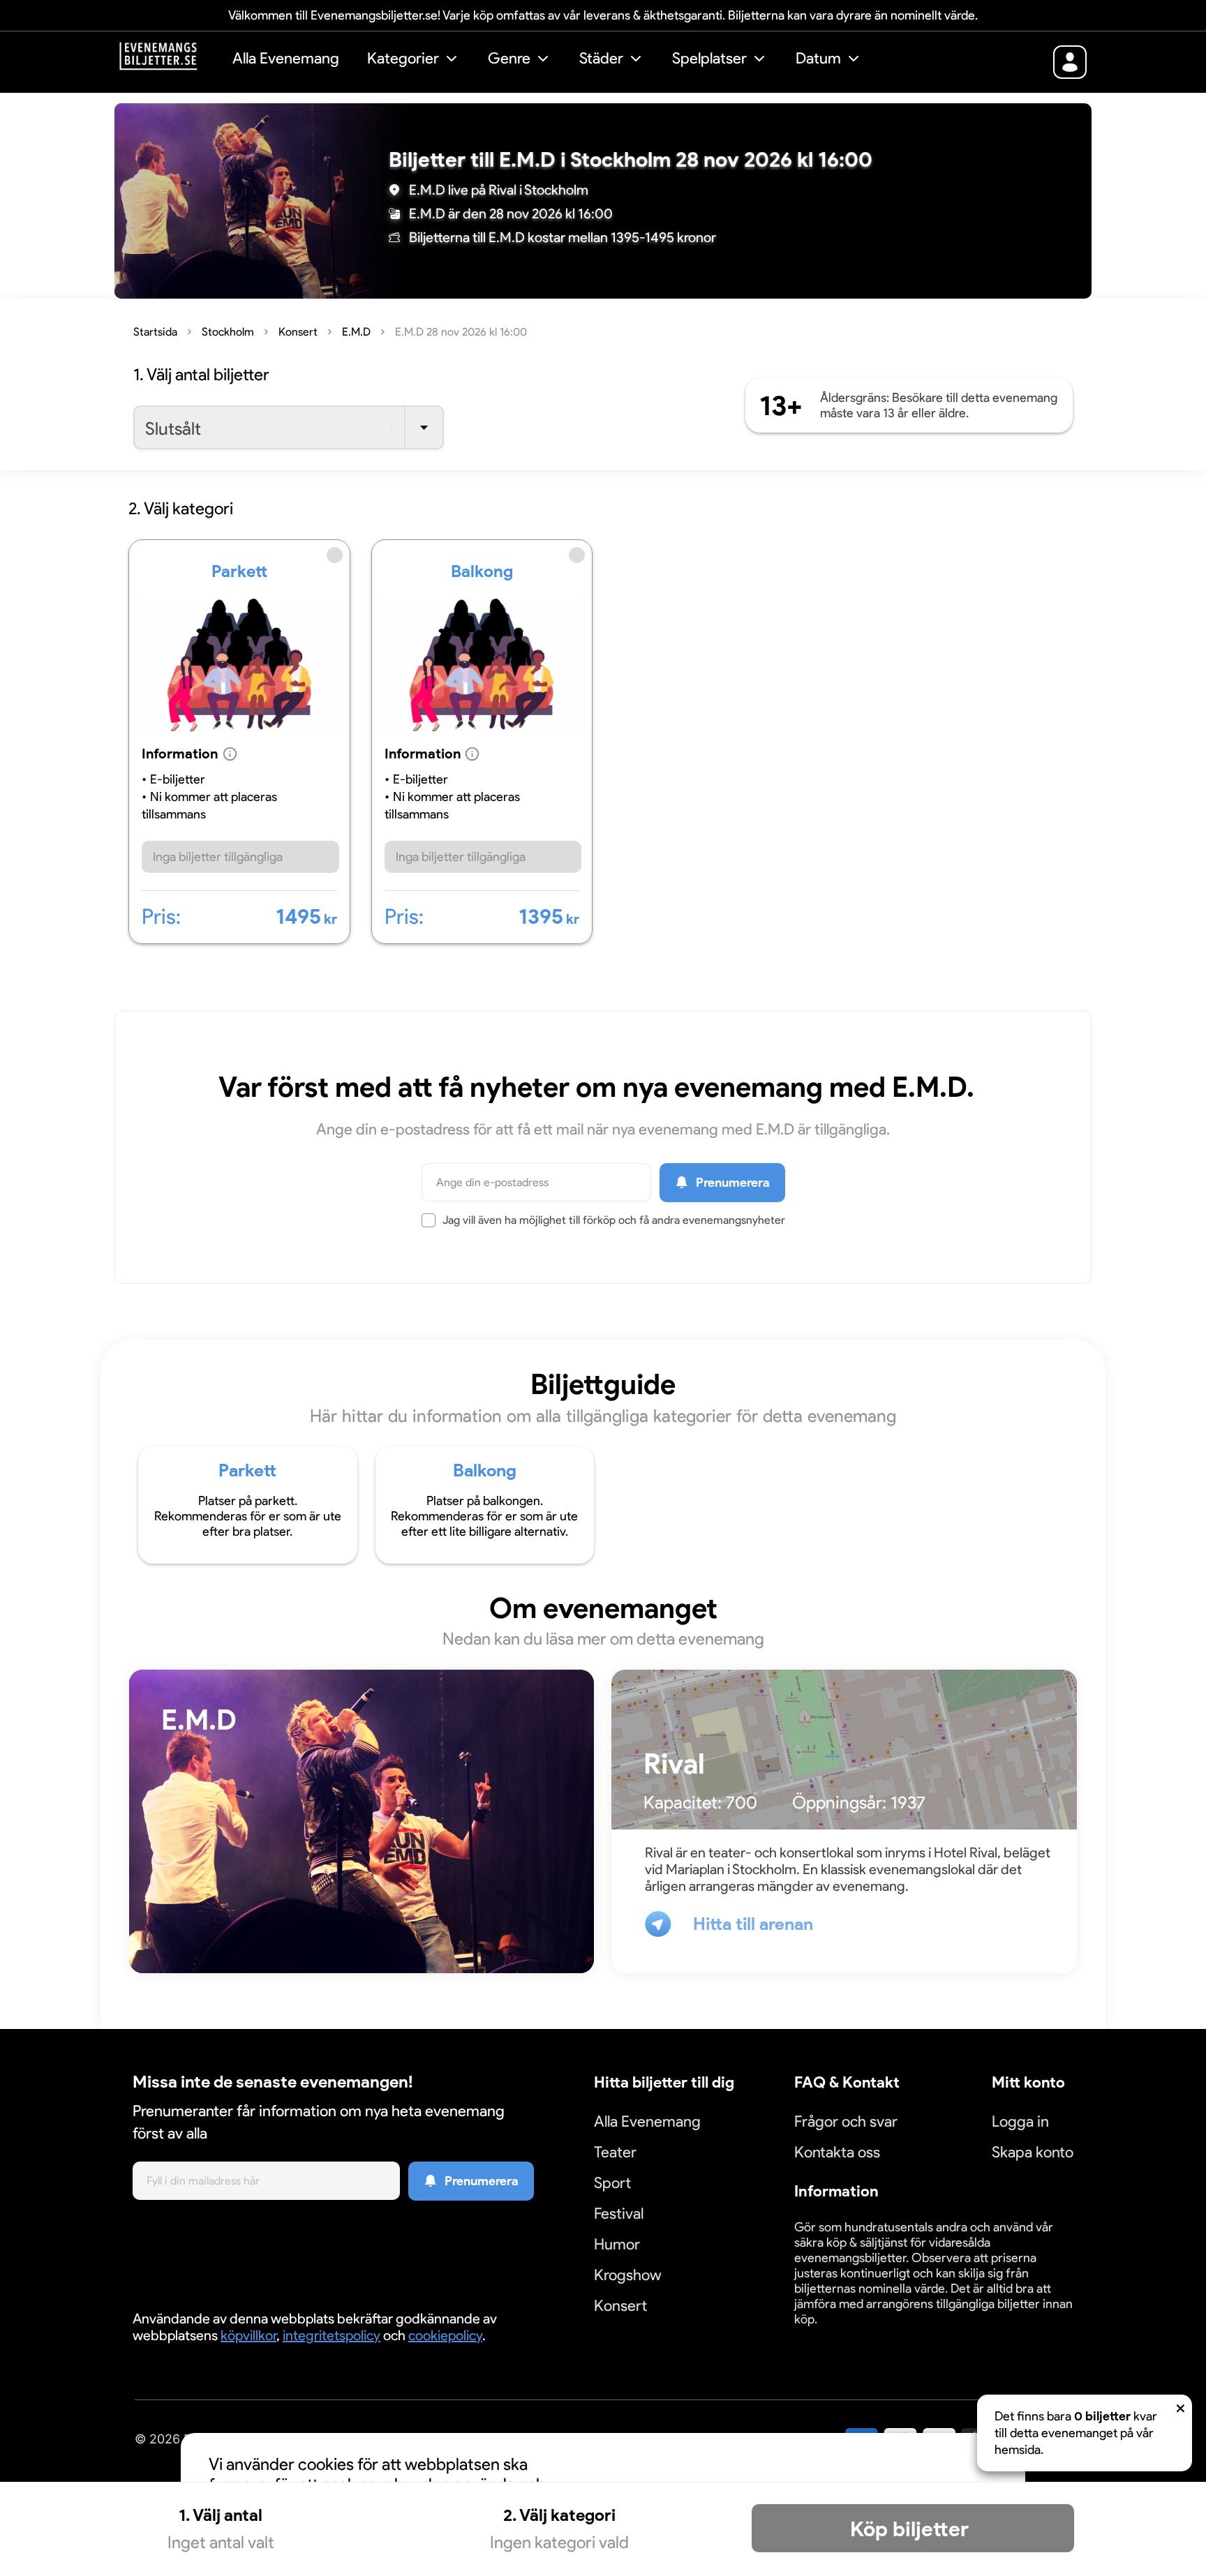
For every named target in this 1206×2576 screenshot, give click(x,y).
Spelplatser (709, 58)
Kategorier (403, 58)
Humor (617, 2244)
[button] (414, 60)
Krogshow (628, 2275)
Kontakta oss (837, 2152)
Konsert (620, 2306)
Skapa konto (1033, 2152)
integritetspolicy (332, 2335)
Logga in (1020, 2121)
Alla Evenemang (286, 58)
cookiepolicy (445, 2335)
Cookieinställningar (837, 2336)
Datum (818, 58)
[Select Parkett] (239, 745)
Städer (601, 58)
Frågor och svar (846, 2121)
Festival (619, 2214)
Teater (615, 2152)
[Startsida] (169, 60)
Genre (509, 58)
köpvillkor (248, 2335)
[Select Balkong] (482, 745)
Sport (612, 2183)
